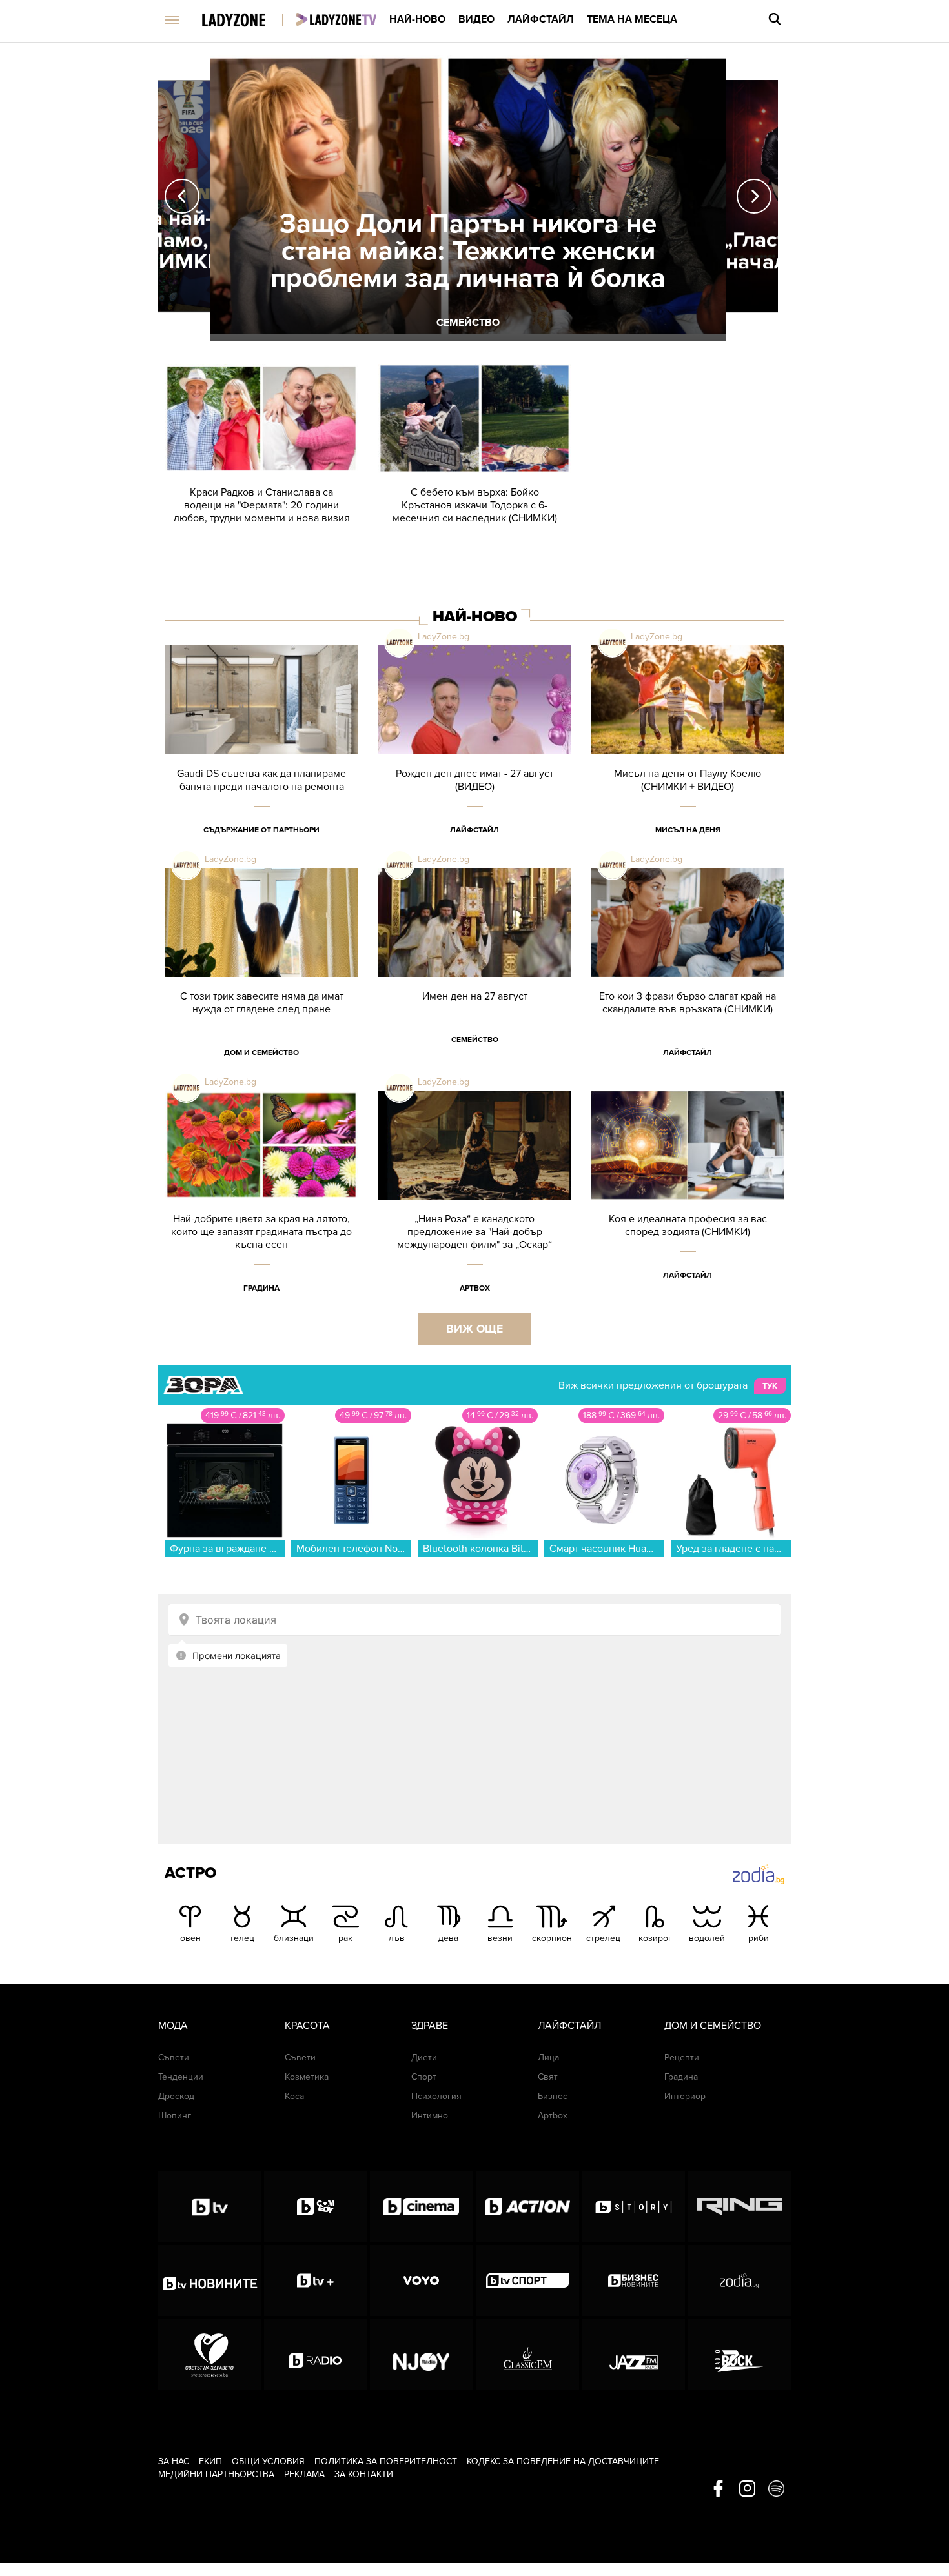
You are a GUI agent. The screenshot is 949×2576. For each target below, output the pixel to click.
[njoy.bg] (421, 2355)
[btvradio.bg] (315, 2355)
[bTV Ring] (740, 2206)
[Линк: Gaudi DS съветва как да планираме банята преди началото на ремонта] (261, 757)
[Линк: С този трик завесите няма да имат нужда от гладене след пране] (261, 979)
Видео (476, 19)
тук (770, 1386)
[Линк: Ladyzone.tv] (336, 19)
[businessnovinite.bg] (634, 2280)
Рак (345, 1938)
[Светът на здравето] (209, 2355)
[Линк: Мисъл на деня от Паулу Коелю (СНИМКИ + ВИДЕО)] (688, 757)
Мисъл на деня (688, 830)
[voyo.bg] (421, 2280)
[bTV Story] (634, 2206)
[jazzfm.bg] (634, 2355)
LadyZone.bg (444, 637)
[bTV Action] (528, 2206)
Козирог (655, 1938)
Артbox (475, 1288)
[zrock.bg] (740, 2355)
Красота (307, 2026)
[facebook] (718, 2490)
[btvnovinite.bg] (209, 2280)
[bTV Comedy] (315, 2206)
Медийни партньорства (216, 2474)
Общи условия (268, 2461)
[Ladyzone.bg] (247, 21)
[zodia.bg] (740, 2280)
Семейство (475, 1040)
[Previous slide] (182, 196)
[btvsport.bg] (528, 2280)
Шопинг (175, 2116)
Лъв (397, 1938)
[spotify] (776, 2490)
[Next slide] (754, 196)
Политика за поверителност (386, 2461)
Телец (242, 1938)
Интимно (430, 2116)
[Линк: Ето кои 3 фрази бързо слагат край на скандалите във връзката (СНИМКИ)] (688, 979)
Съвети (174, 2058)
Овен (190, 1938)
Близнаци (294, 1938)
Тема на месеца (632, 19)
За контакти (364, 2474)
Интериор (685, 2096)
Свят (548, 2077)
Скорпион (552, 1938)
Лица (548, 2058)
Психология (436, 2096)
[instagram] (747, 2490)
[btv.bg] (209, 2206)
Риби (759, 1938)
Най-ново (417, 19)
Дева (448, 1938)
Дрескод (176, 2096)
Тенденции (181, 2077)
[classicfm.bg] (528, 2355)
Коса (294, 2096)
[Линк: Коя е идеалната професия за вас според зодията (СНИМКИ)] (688, 1202)
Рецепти (682, 2058)
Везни (500, 1938)
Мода (173, 2026)
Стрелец (603, 1938)
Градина (261, 1288)
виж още (474, 1329)
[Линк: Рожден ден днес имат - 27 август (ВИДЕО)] (474, 757)
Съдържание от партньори (261, 830)
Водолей (707, 1938)
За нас (174, 2461)
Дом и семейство (261, 1052)
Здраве (430, 2026)
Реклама (304, 2474)
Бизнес (553, 2096)
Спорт (424, 2077)
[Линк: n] (468, 196)
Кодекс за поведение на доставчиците (563, 2461)
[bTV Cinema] (421, 2206)
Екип (210, 2461)
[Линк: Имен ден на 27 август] (474, 979)
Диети (424, 2058)
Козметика (307, 2077)
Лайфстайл (541, 19)
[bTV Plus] (315, 2280)
